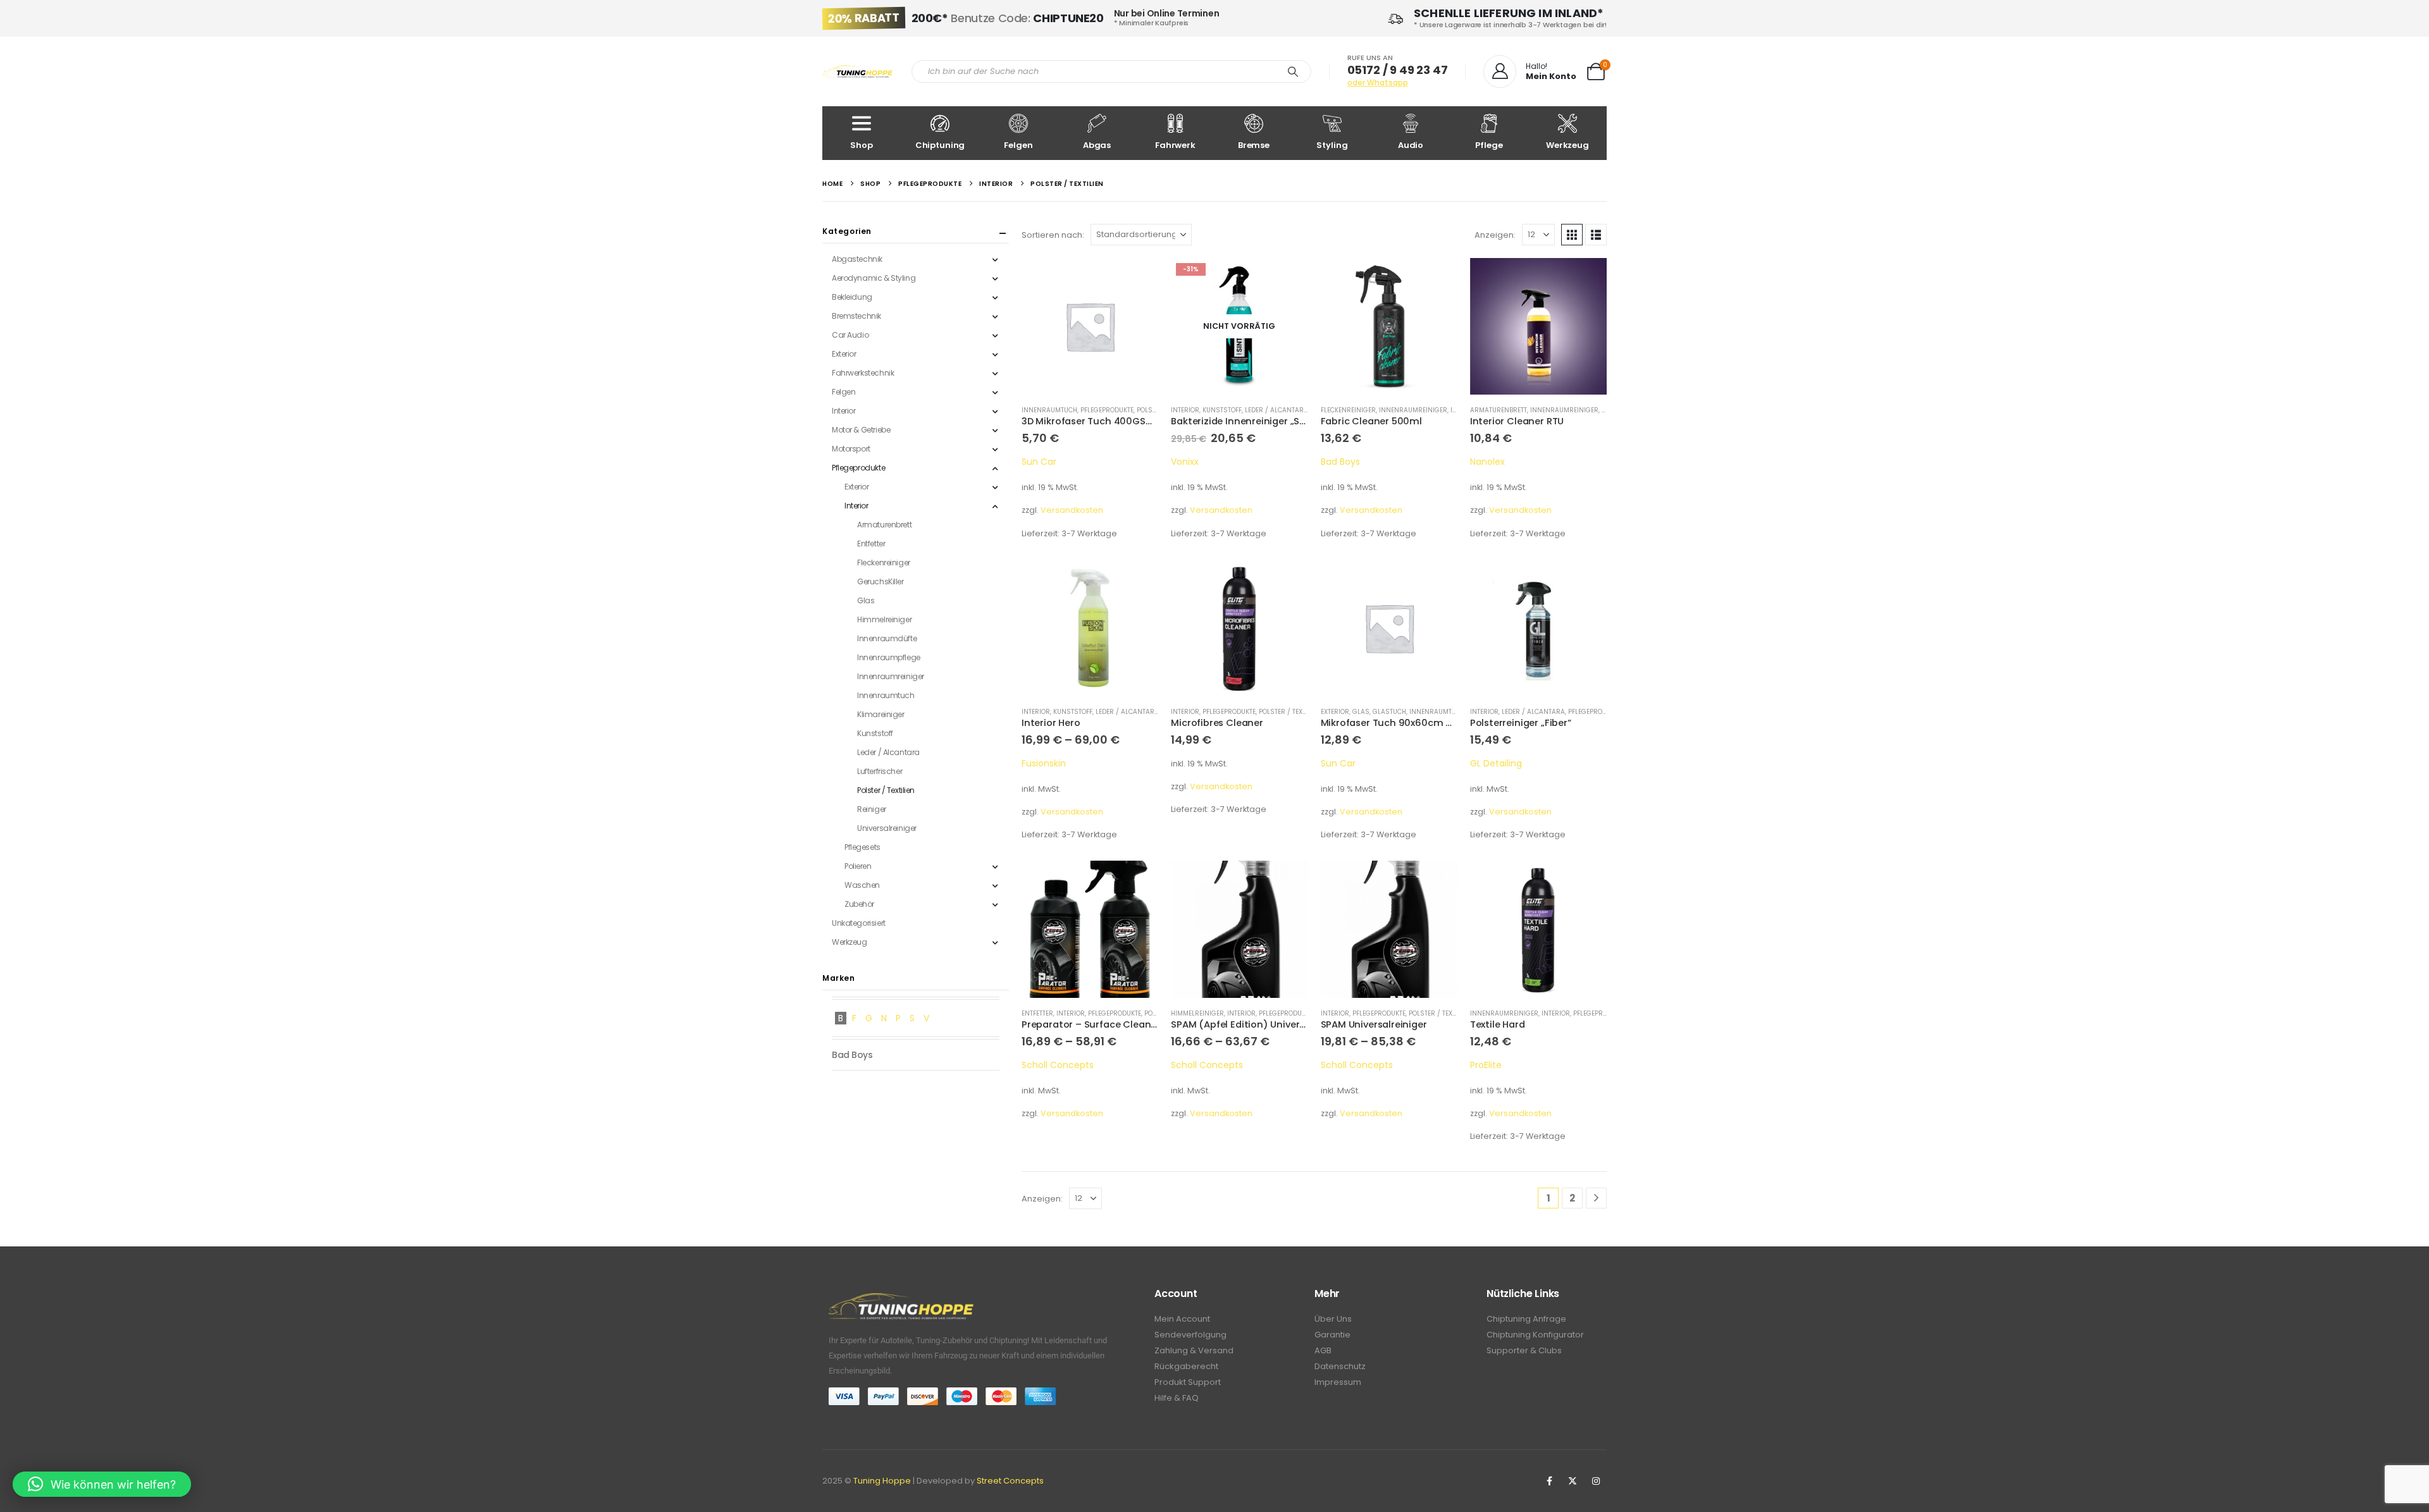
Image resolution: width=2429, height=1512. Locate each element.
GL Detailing (1496, 763)
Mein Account (1182, 1319)
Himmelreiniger (1197, 1013)
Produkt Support (1188, 1382)
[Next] (1596, 1198)
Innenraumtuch (1049, 410)
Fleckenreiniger (1348, 410)
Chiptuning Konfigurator (1535, 1335)
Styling (1332, 145)
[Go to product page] (1090, 326)
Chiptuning (940, 145)
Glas (1361, 712)
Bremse (1254, 145)
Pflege (1489, 145)
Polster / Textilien (1290, 712)
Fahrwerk (1175, 145)
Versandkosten (1072, 510)
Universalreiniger (887, 828)
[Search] (1293, 71)
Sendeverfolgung (1190, 1335)
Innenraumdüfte (887, 638)
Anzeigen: (1495, 235)
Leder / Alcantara (1276, 410)
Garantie (1332, 1335)
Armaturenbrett (1499, 410)
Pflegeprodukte (1107, 410)
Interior (1185, 410)
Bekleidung (852, 297)
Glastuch (1389, 712)
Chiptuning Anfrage (1526, 1319)
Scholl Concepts (1058, 1065)
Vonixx (1185, 462)
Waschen (862, 885)
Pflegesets (862, 847)
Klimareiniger (881, 714)
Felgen (1018, 145)
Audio (1411, 145)
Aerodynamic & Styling (874, 278)
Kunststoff (1222, 410)
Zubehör (859, 904)
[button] (1572, 235)
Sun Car (1039, 462)
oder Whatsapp (1378, 83)
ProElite (1486, 1065)
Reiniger (872, 809)
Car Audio (850, 335)
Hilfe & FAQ (1177, 1398)
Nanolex (1487, 462)
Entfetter (1037, 1013)
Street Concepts (1010, 1481)
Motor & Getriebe (861, 430)
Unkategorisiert (859, 923)
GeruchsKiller (881, 581)
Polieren (858, 866)
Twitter (1573, 1481)
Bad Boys (1340, 462)
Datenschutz (1340, 1366)
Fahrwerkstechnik (863, 373)
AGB (1323, 1350)
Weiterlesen (1287, 279)
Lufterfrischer (880, 771)
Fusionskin (1044, 763)
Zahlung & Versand (1194, 1350)
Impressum (1338, 1382)
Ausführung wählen (1137, 581)
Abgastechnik (857, 259)
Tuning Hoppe (882, 1481)
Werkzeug (1567, 145)
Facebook (1549, 1481)
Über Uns (1333, 1319)
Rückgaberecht (1186, 1366)
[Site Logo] (857, 72)
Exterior (1335, 712)
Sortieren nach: (1053, 235)
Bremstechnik (856, 316)
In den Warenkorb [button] (1137, 279)
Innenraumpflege (889, 657)
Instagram (1596, 1481)
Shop (861, 145)
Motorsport (851, 449)
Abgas (1097, 145)
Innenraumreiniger (1413, 410)
